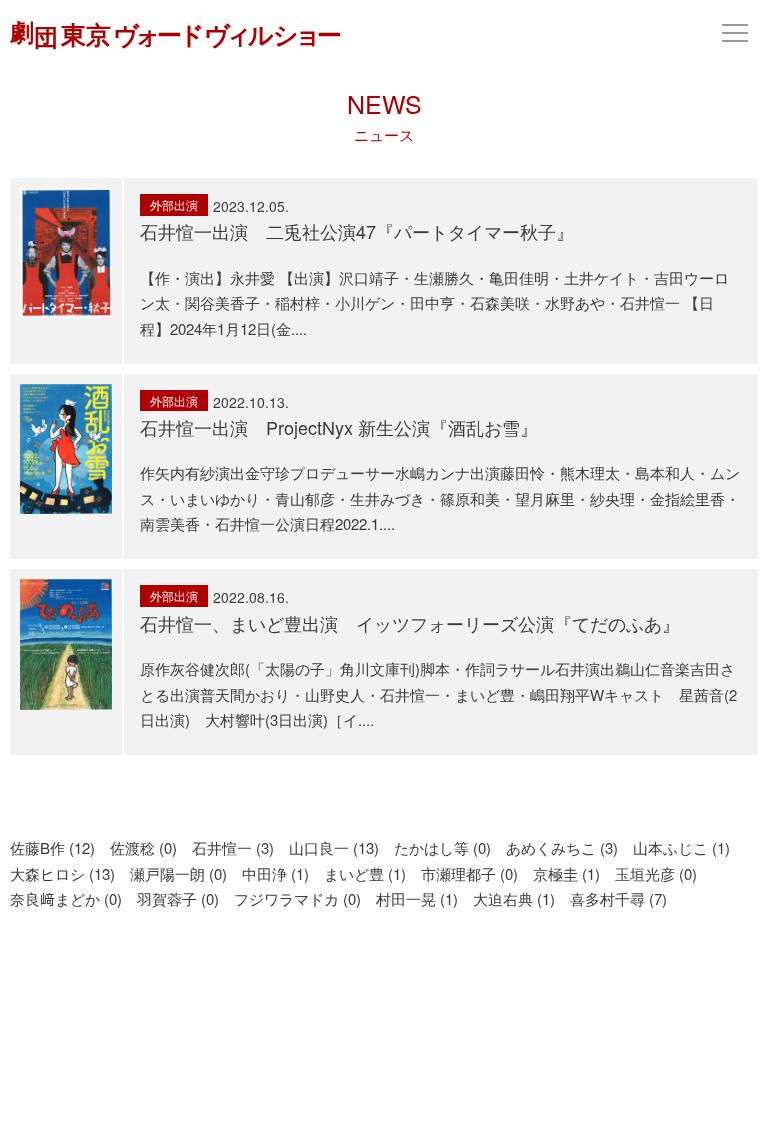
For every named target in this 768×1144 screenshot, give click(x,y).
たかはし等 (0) (442, 847)
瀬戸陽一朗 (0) (178, 873)
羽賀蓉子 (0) (178, 898)
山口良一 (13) (334, 847)
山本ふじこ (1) (681, 847)
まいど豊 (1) (365, 873)
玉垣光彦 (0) (656, 873)
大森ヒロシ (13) (62, 873)
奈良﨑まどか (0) (66, 898)
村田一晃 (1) (417, 898)
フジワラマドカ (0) (297, 898)
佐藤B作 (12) (52, 847)
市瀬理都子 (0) (469, 873)
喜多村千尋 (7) (618, 898)
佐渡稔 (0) (143, 847)
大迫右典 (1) (514, 898)
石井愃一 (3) (233, 847)
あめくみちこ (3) (562, 847)
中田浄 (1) (275, 873)
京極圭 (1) (566, 873)
